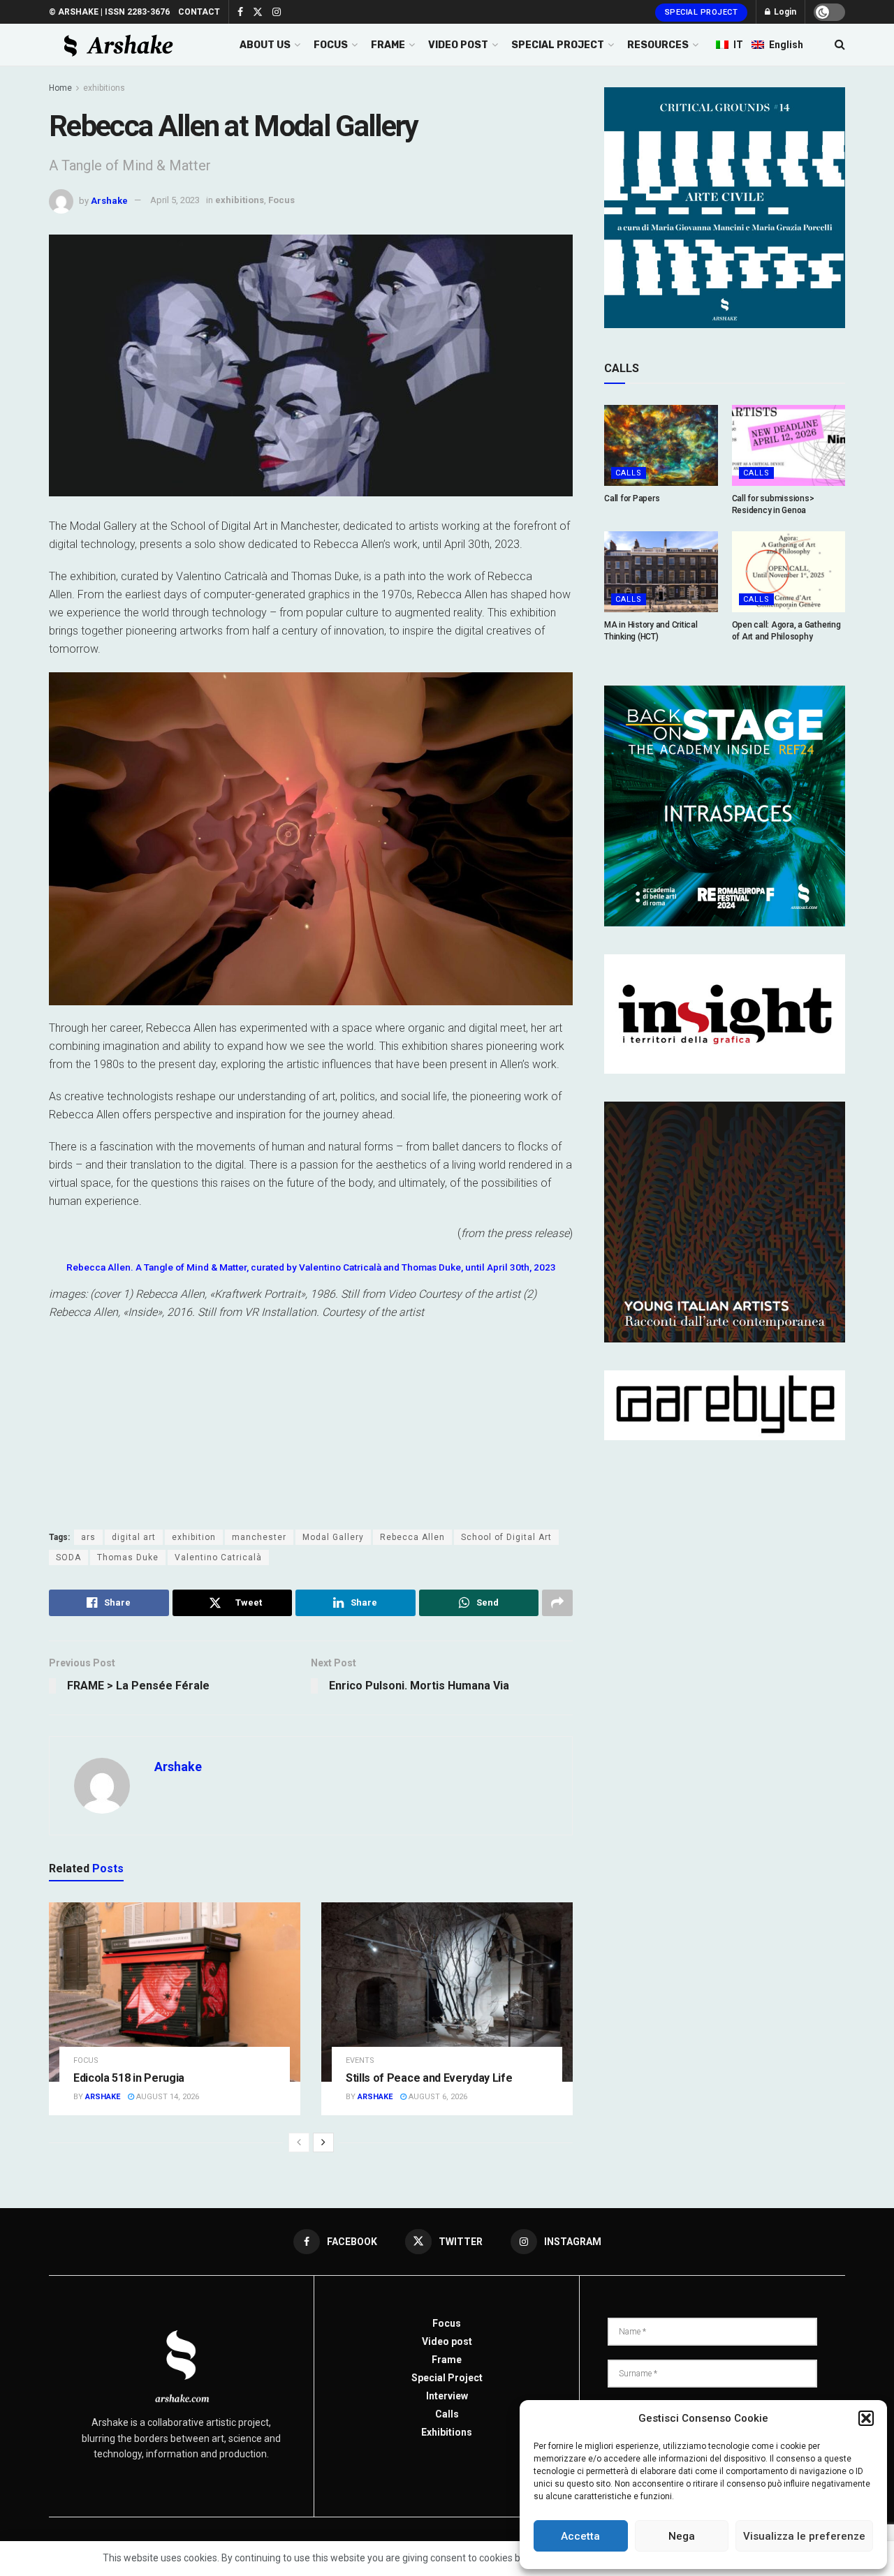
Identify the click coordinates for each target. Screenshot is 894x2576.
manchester (259, 1537)
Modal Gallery (333, 1537)
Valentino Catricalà (218, 1557)
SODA (68, 1557)
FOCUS (331, 45)
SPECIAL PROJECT (558, 45)
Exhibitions (447, 2432)
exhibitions (104, 88)
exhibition (194, 1537)
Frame (447, 2360)
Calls (629, 473)
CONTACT (199, 12)
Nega (682, 2536)
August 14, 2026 (167, 2097)
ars (88, 1537)
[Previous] (299, 2142)
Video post (447, 2341)
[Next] (323, 2142)
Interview (447, 2396)
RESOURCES (658, 45)
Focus (281, 200)
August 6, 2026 (437, 2097)
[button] (866, 2418)
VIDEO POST (458, 45)
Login (784, 12)
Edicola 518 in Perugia (129, 2078)
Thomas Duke (128, 1557)
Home (60, 88)
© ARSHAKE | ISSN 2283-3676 (109, 12)
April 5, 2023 (175, 200)
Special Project (702, 12)
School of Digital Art (506, 1537)
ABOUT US (265, 45)
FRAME (388, 45)
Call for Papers (632, 498)
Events (360, 2060)
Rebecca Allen (412, 1537)
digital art (134, 1537)
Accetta (580, 2536)
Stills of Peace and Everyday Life (429, 2078)
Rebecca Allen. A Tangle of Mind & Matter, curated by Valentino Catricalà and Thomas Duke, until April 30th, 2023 (311, 1267)
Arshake (109, 200)
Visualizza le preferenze (804, 2536)
